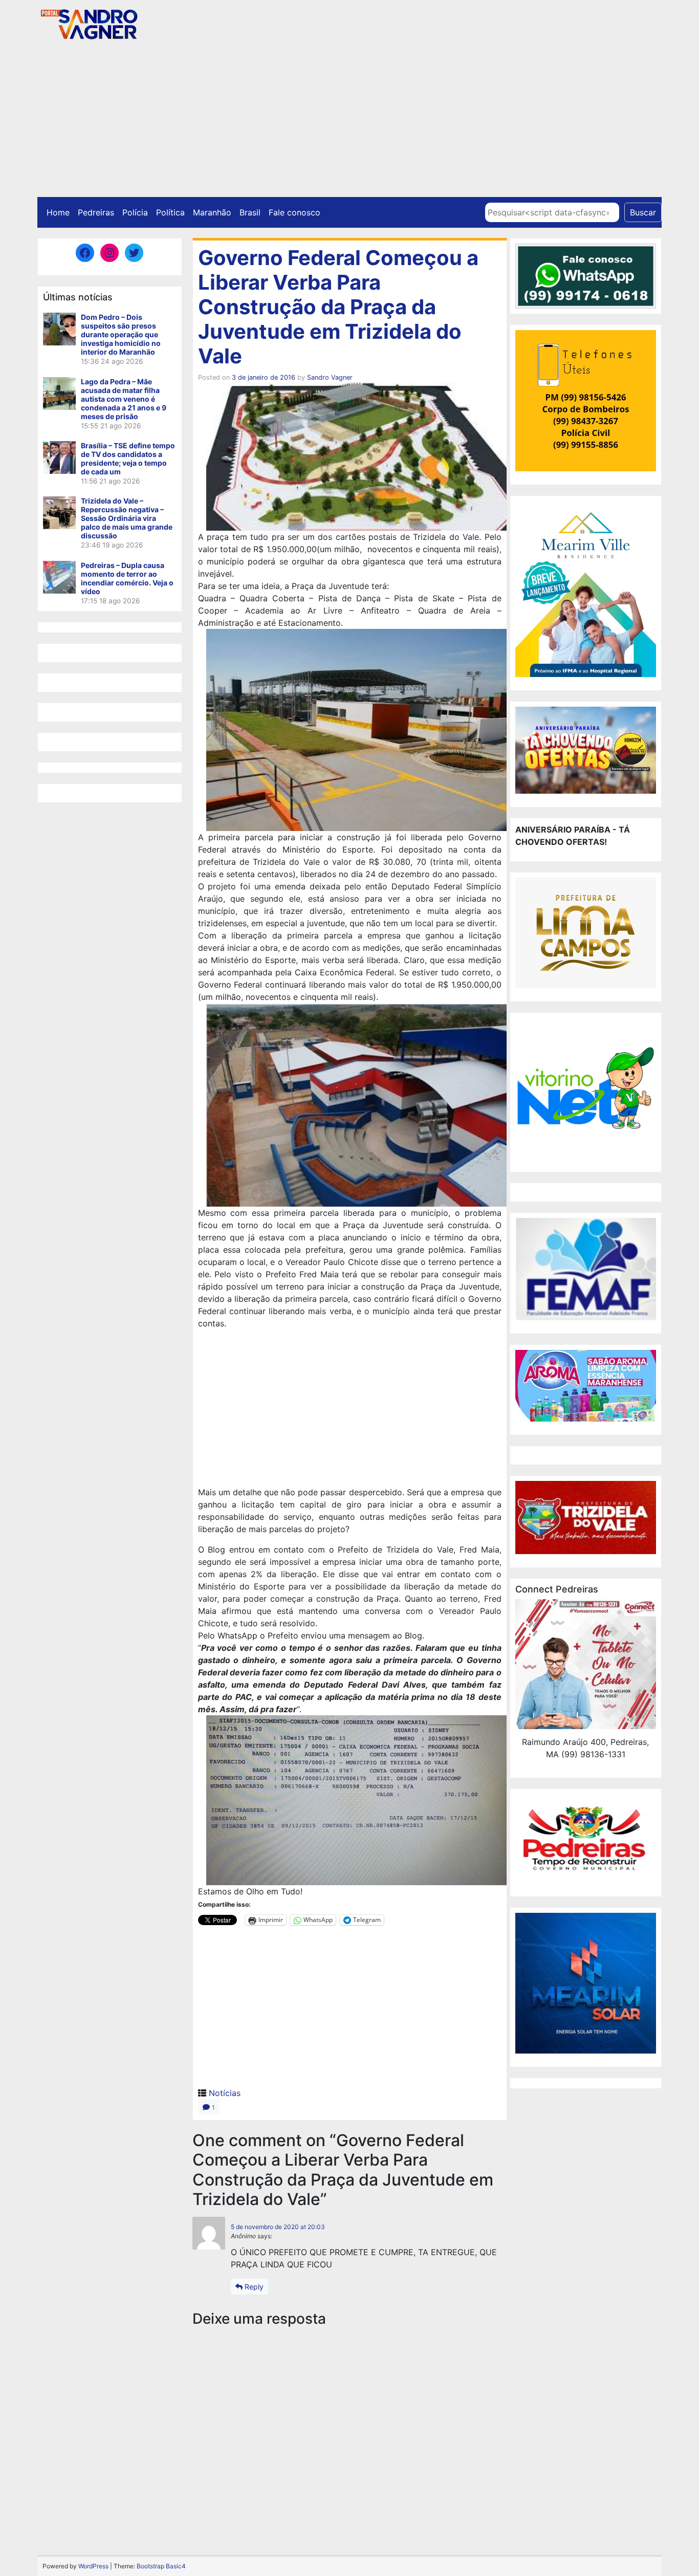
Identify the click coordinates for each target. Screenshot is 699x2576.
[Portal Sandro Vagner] (89, 22)
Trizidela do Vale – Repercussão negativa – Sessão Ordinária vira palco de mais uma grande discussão (127, 518)
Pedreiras (96, 212)
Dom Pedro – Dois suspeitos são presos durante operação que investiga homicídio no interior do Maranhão (121, 334)
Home (58, 212)
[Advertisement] (349, 120)
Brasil (250, 212)
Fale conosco (294, 212)
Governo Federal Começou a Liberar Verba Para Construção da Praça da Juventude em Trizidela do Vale (338, 307)
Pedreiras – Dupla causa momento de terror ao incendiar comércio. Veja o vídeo (127, 578)
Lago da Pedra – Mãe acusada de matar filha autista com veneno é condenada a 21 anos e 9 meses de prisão (124, 399)
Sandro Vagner (330, 377)
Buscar (643, 212)
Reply (253, 2287)
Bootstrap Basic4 (161, 2566)
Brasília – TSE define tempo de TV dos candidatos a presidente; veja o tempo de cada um (128, 459)
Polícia (135, 212)
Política (170, 212)
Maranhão (212, 212)
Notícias (225, 2093)
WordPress (93, 2566)
